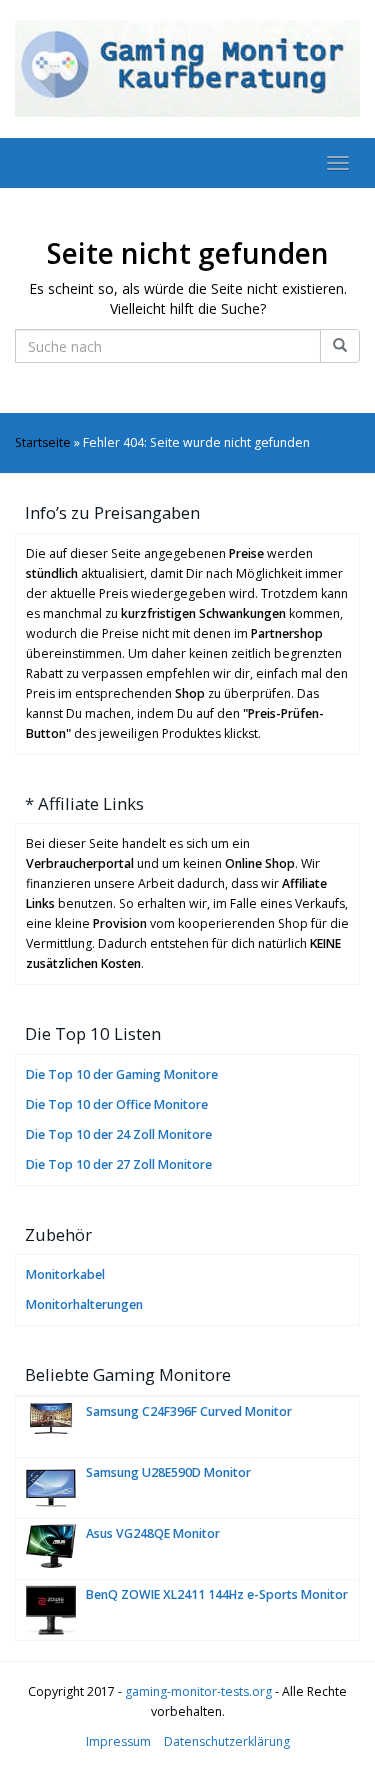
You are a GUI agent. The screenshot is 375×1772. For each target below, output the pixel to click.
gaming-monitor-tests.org (198, 1691)
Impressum (118, 1741)
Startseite (43, 442)
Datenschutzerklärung (227, 1741)
